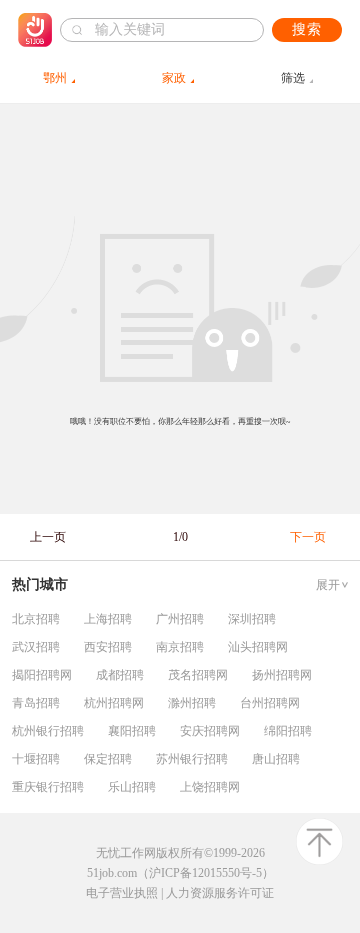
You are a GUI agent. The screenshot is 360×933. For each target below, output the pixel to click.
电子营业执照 (122, 893)
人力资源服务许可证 (220, 893)
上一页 (48, 537)
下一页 (308, 537)
